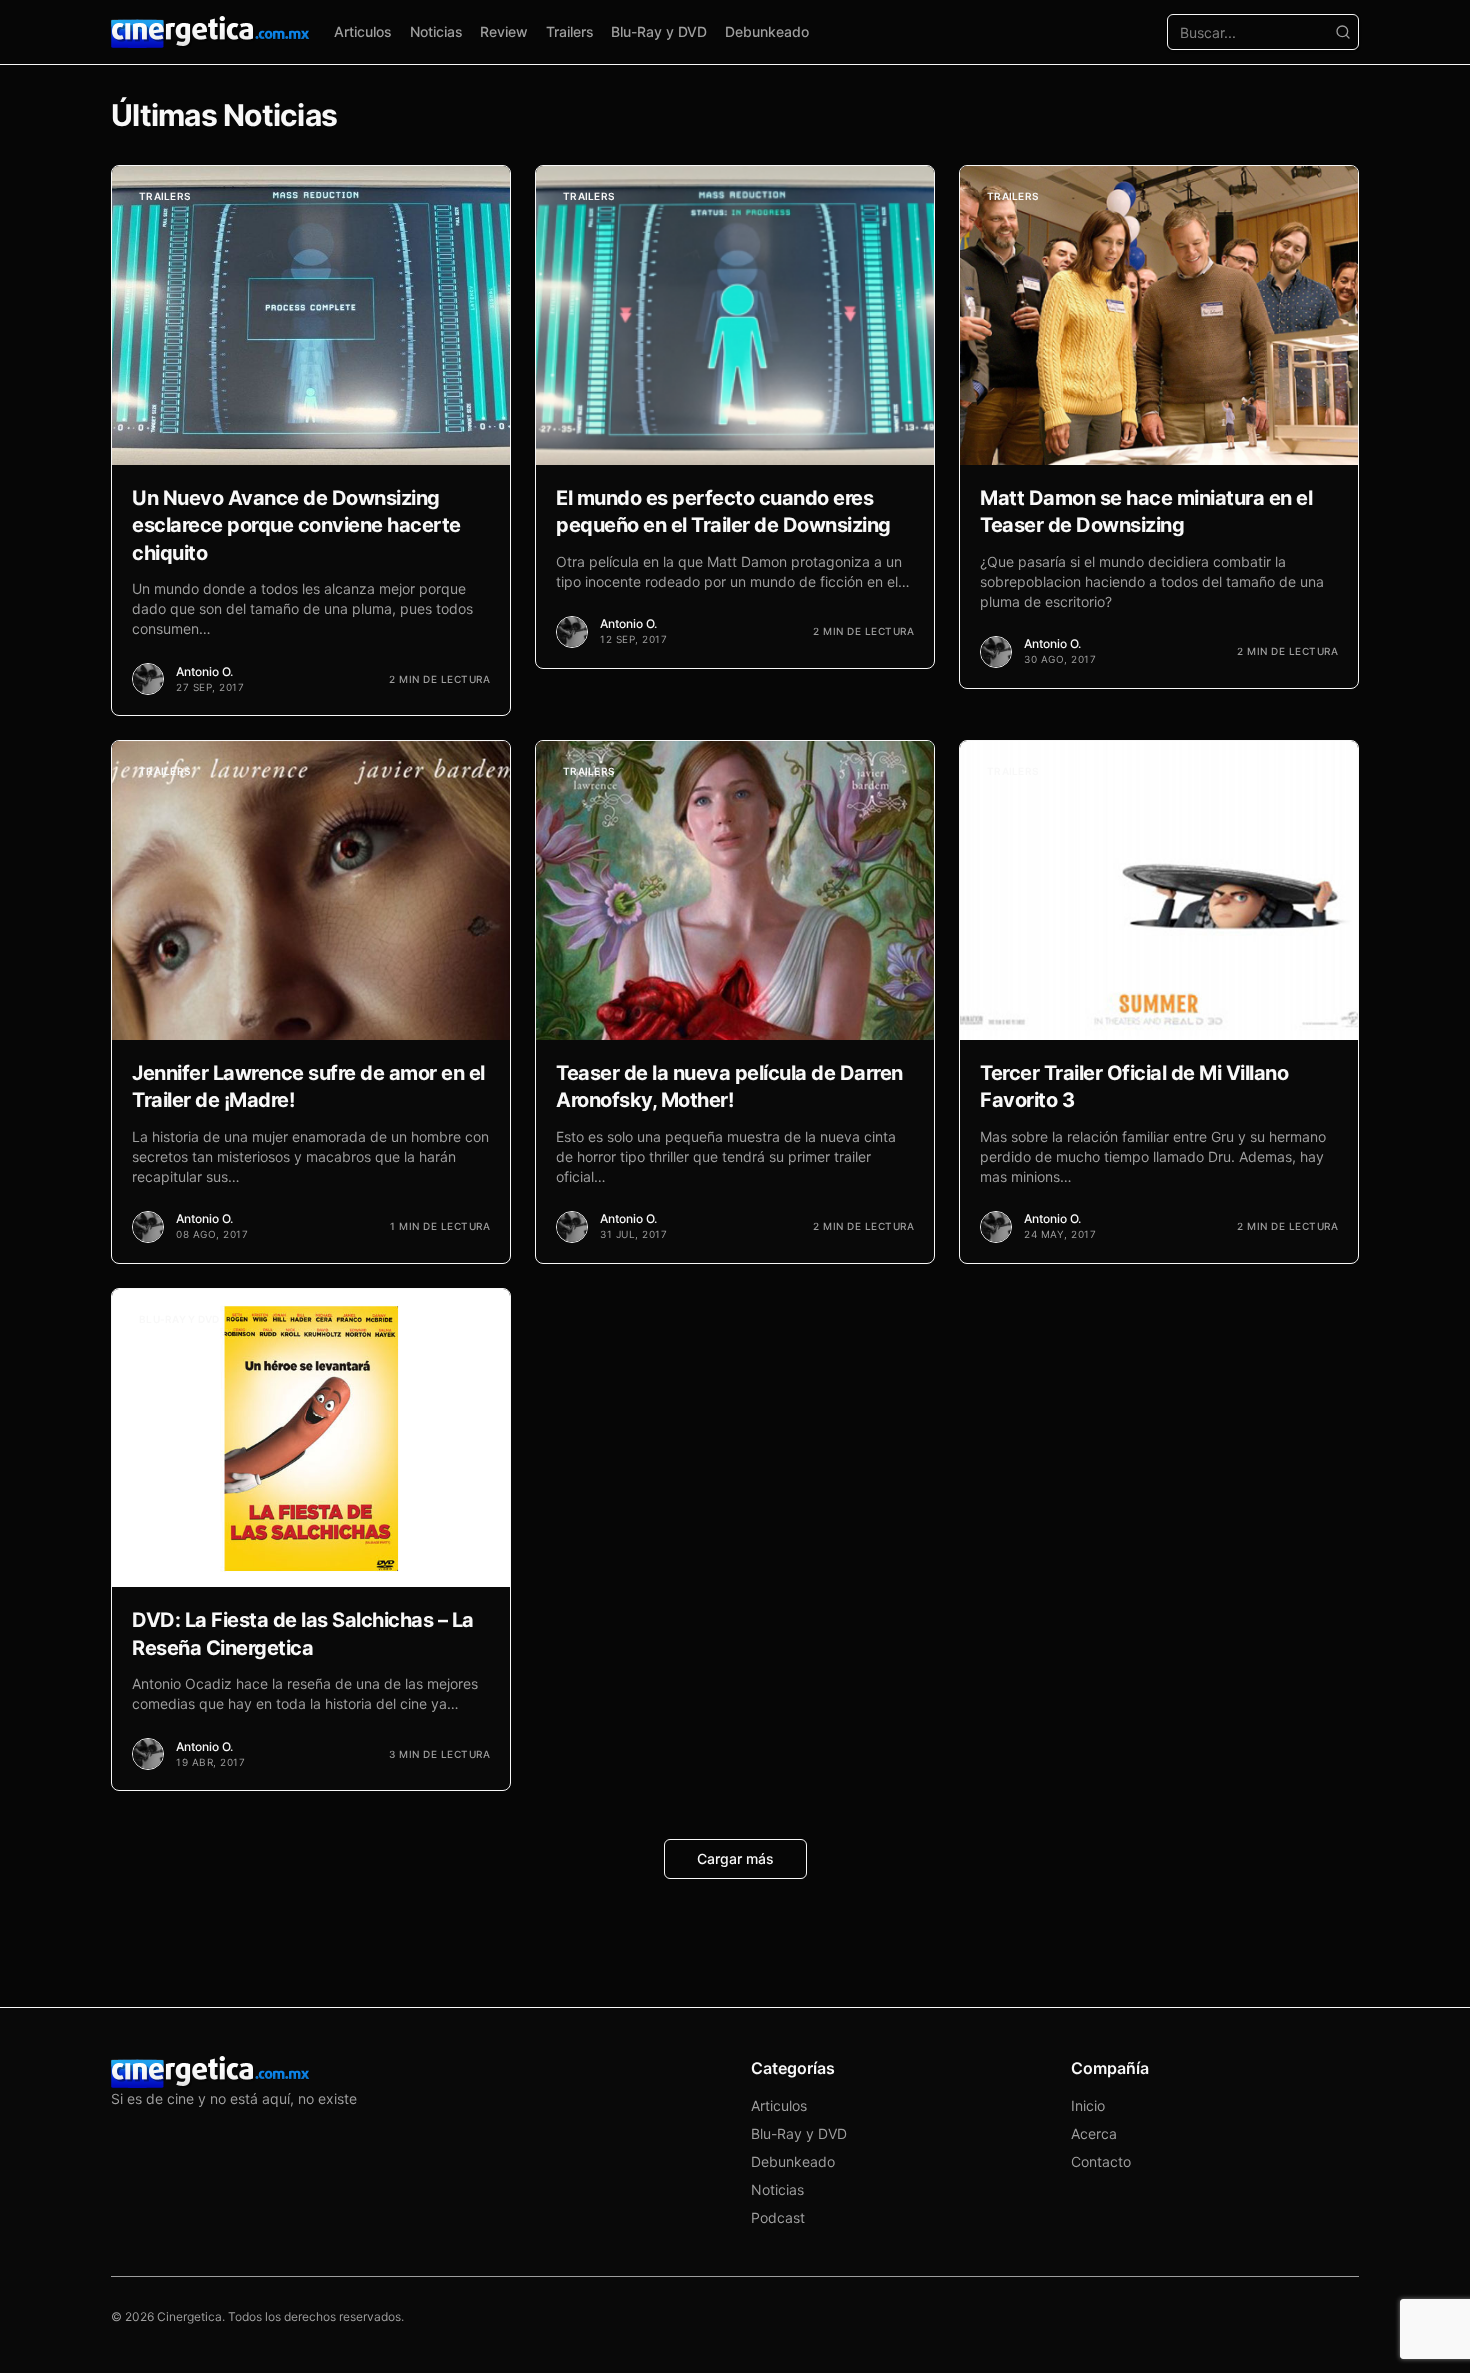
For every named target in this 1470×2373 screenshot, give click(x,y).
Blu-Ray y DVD (659, 31)
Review (504, 31)
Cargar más (735, 1858)
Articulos (363, 31)
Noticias (436, 31)
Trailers (570, 31)
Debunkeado (767, 31)
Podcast (778, 2217)
